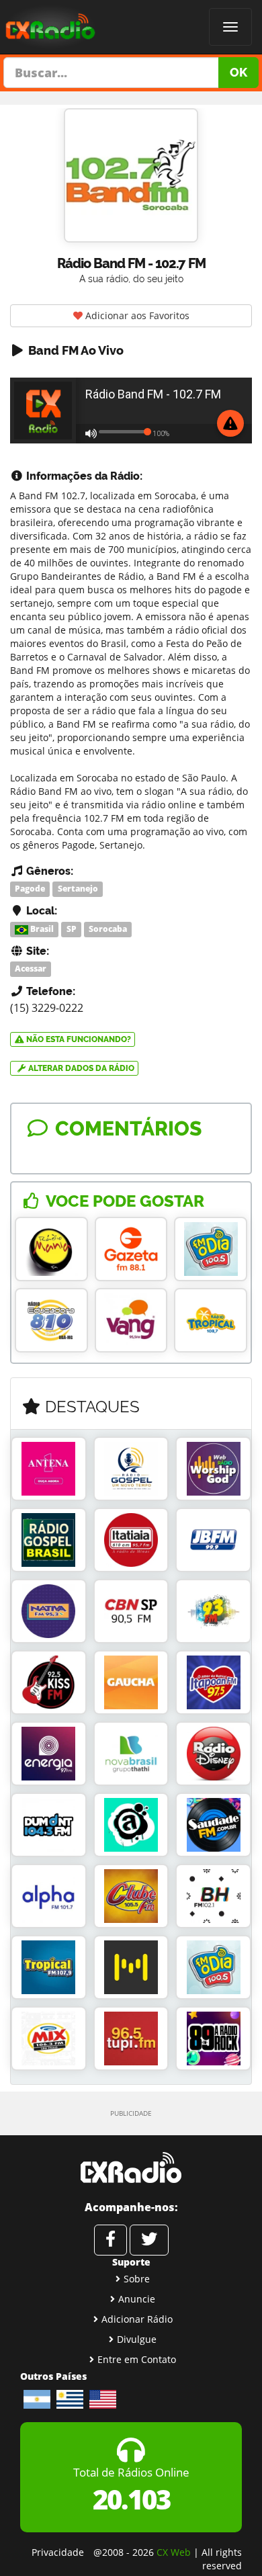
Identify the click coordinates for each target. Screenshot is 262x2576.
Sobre (137, 2279)
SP (72, 929)
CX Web (174, 2552)
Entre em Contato (137, 2359)
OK (238, 72)
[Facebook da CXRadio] (111, 2240)
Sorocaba (108, 929)
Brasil (41, 929)
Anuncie (137, 2299)
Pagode (30, 889)
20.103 (131, 2499)
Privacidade (58, 2552)
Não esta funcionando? (78, 1039)
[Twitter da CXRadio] (149, 2240)
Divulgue (137, 2339)
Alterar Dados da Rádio (80, 1068)
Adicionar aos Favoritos (136, 315)
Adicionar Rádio (137, 2319)
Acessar (31, 969)
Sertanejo (78, 889)
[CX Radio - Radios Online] (131, 2167)
